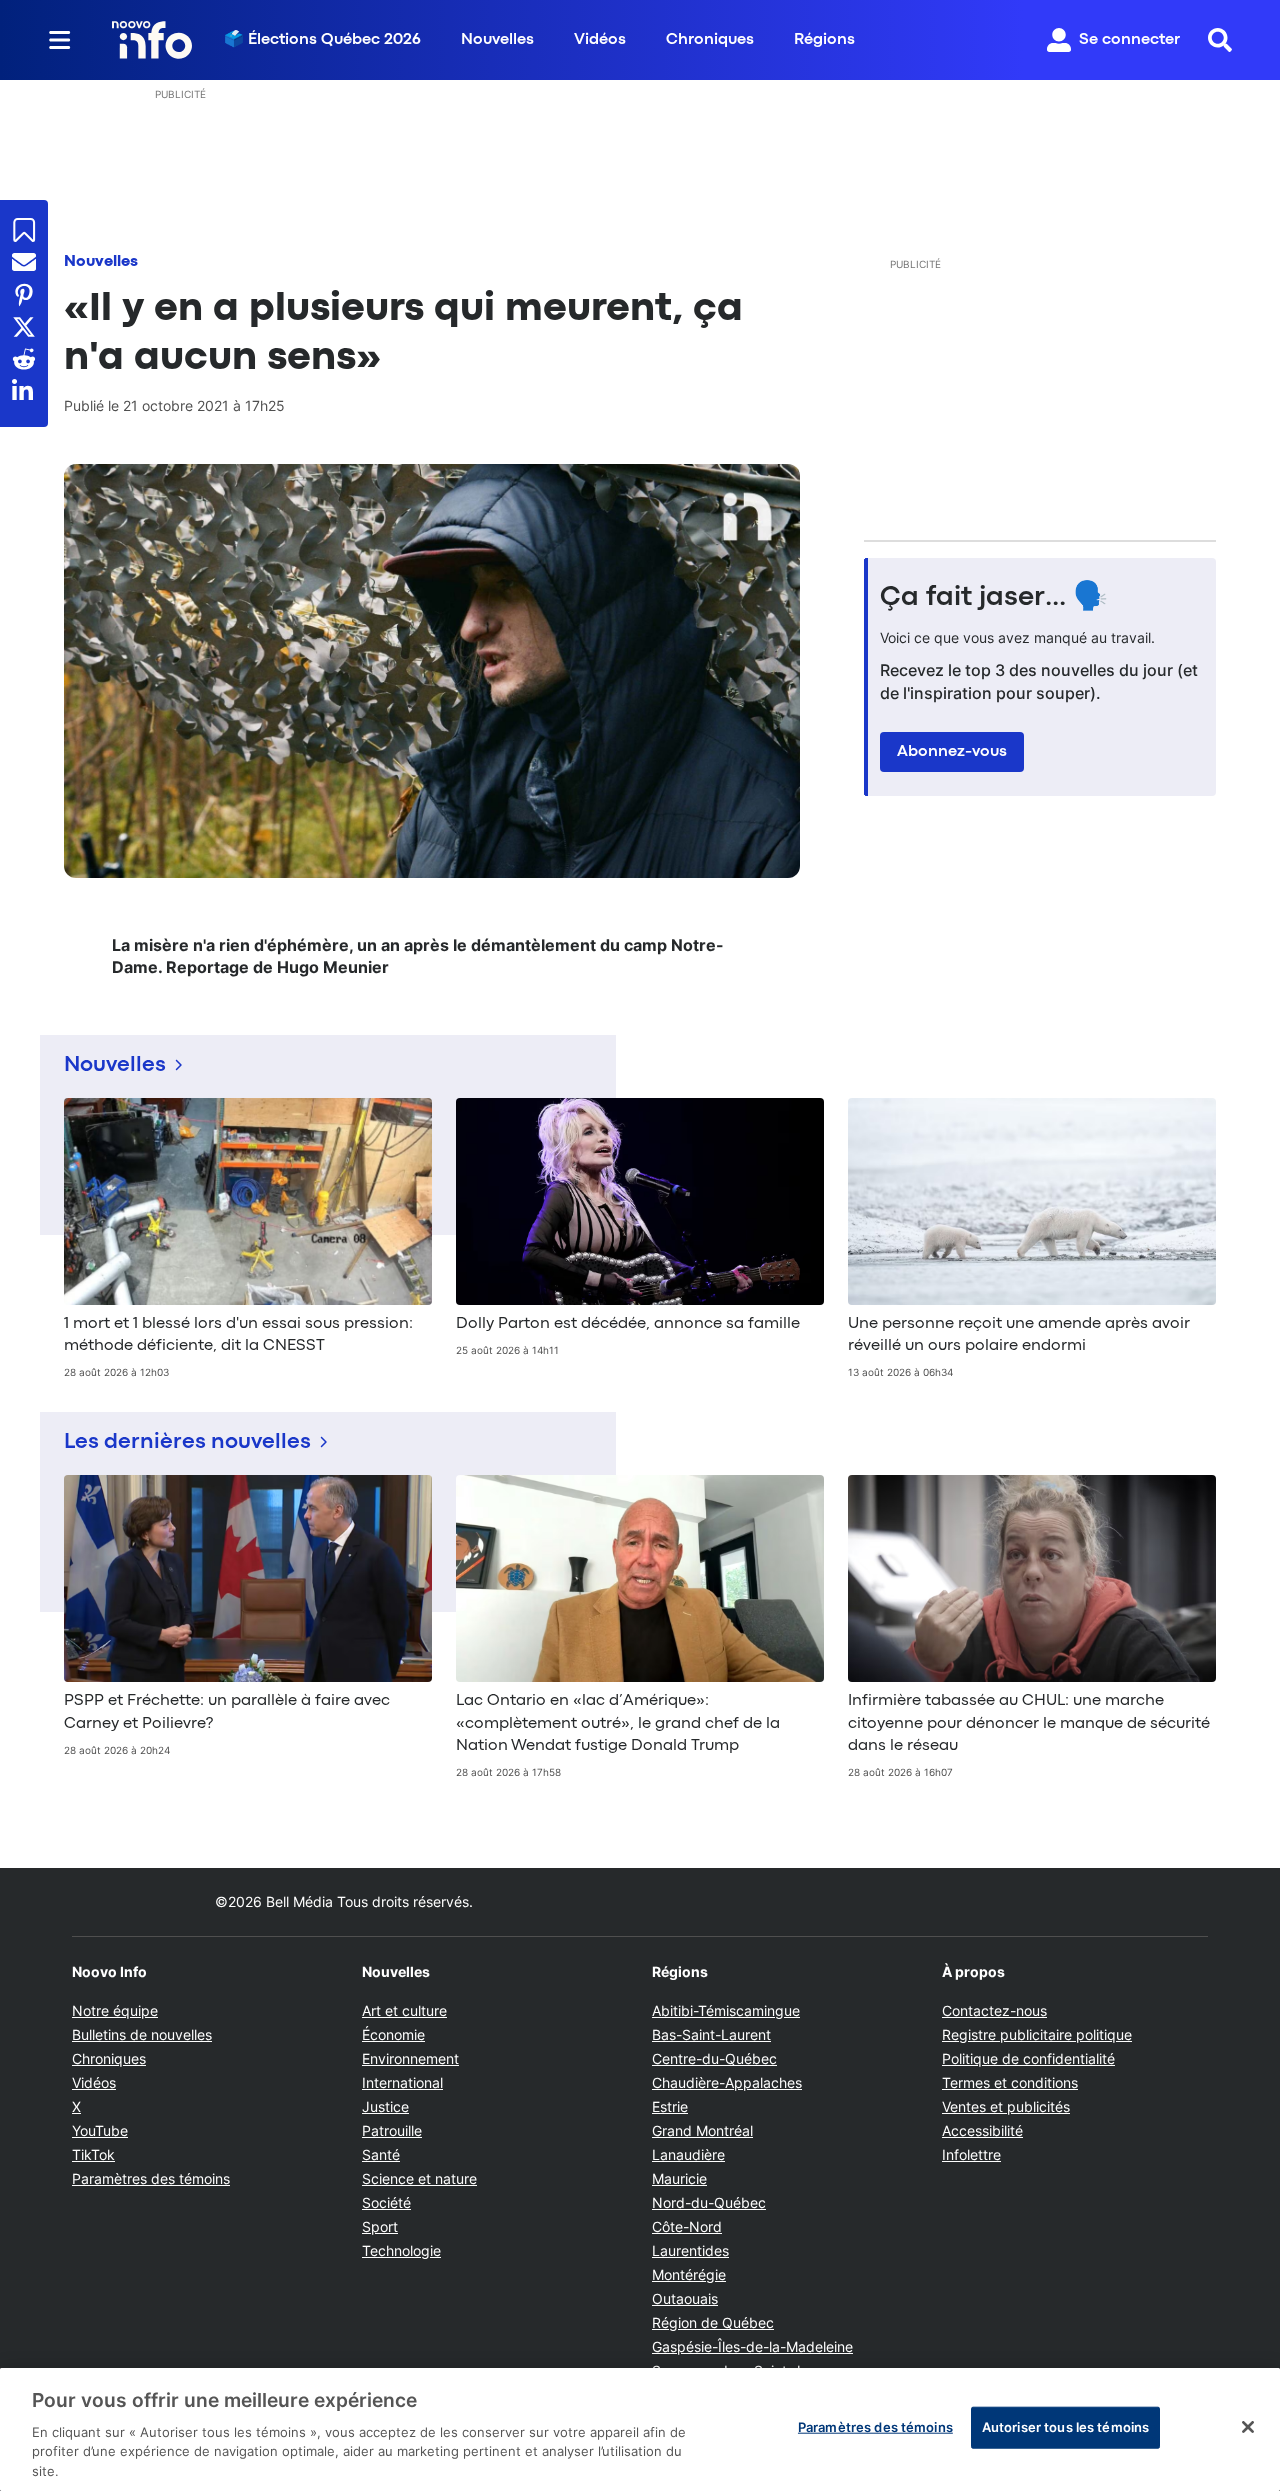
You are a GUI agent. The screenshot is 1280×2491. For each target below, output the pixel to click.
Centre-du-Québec (714, 2058)
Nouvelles (497, 40)
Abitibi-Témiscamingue (726, 2010)
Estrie (670, 2106)
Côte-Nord (687, 2226)
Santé (381, 2154)
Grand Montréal (702, 2130)
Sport (380, 2226)
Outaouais (685, 2298)
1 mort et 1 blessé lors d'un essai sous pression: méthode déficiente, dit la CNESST (238, 1335)
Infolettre (971, 2154)
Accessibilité (982, 2130)
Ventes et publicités (1006, 2106)
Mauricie (679, 2178)
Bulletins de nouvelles (142, 2034)
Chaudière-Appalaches (727, 2082)
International (402, 2082)
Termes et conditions (1010, 2082)
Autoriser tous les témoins (1065, 2427)
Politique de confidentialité (1028, 2058)
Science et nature (419, 2178)
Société (386, 2202)
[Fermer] (1248, 2427)
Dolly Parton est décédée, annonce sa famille (628, 1324)
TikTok (93, 2154)
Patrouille (392, 2130)
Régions (824, 40)
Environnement (410, 2058)
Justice (385, 2106)
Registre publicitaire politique (1037, 2034)
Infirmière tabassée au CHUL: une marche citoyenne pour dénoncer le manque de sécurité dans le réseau (1029, 1723)
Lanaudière (688, 2154)
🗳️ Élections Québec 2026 (322, 40)
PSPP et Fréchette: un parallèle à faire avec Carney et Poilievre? (227, 1712)
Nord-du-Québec (709, 2202)
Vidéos (600, 40)
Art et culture (404, 2010)
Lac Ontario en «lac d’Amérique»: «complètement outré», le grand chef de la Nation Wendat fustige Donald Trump (618, 1723)
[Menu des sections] (60, 40)
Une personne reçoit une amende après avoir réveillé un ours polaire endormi (1019, 1335)
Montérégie (689, 2274)
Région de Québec (713, 2322)
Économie (393, 2034)
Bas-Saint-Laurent (711, 2034)
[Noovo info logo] (152, 40)
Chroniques (710, 40)
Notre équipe (115, 2010)
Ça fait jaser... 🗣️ (994, 598)
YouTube (100, 2130)
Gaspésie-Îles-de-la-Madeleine (752, 2346)
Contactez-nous (994, 2010)
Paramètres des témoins (151, 2179)
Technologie (401, 2250)
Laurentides (690, 2250)
